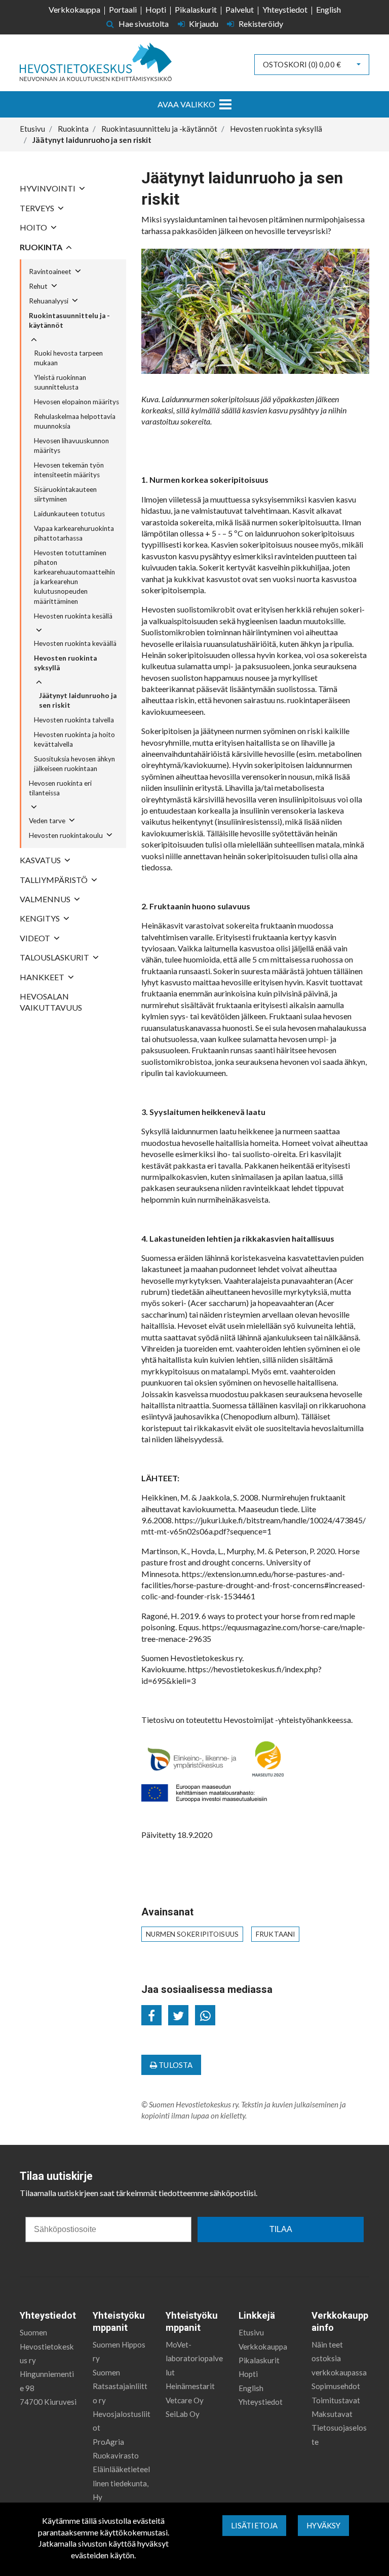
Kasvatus (40, 860)
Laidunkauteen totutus (69, 514)
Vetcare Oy (185, 2400)
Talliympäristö (54, 880)
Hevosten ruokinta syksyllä (65, 663)
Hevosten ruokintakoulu (66, 835)
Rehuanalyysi (49, 301)
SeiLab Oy (183, 2414)
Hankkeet (42, 977)
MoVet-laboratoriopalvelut (194, 2358)
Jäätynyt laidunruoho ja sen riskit (78, 700)
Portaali (123, 9)
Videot (35, 938)
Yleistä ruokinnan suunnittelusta (60, 382)
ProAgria (108, 2442)
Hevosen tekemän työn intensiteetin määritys (69, 470)
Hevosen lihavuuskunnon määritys (71, 446)
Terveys (37, 208)
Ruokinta (41, 247)
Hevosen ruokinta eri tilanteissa (60, 788)
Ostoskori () (302, 64)
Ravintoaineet (50, 272)
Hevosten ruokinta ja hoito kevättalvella (74, 739)
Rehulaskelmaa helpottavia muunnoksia (75, 421)
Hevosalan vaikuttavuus (51, 1002)
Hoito (33, 227)
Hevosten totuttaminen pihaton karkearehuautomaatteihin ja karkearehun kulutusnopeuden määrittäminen (74, 577)
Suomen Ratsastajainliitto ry (120, 2386)
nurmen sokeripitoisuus (192, 1934)
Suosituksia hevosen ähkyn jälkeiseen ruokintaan (74, 764)
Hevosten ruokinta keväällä (75, 643)
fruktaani (275, 1934)
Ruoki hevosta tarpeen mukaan (68, 358)
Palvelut (240, 9)
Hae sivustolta (143, 24)
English (328, 9)
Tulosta (175, 2065)
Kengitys (40, 918)
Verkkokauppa (74, 9)
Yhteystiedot (285, 9)
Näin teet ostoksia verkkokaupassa (339, 2358)
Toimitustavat (336, 2400)
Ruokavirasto (116, 2455)
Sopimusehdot (336, 2386)
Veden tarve (47, 821)
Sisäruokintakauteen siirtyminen (65, 494)
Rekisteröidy (260, 24)
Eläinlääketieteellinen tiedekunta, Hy (121, 2483)
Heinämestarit (190, 2386)
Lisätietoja (255, 2525)
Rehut (38, 286)
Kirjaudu (204, 24)
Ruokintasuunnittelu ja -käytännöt (69, 320)
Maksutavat (332, 2414)
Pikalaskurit (196, 9)
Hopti (156, 9)
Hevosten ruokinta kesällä (73, 616)
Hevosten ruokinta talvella (74, 720)
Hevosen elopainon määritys (76, 402)
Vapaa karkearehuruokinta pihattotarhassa (74, 533)
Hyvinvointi (48, 188)
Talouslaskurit (54, 957)
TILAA (281, 2229)
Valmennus (45, 899)
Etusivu (251, 2332)
